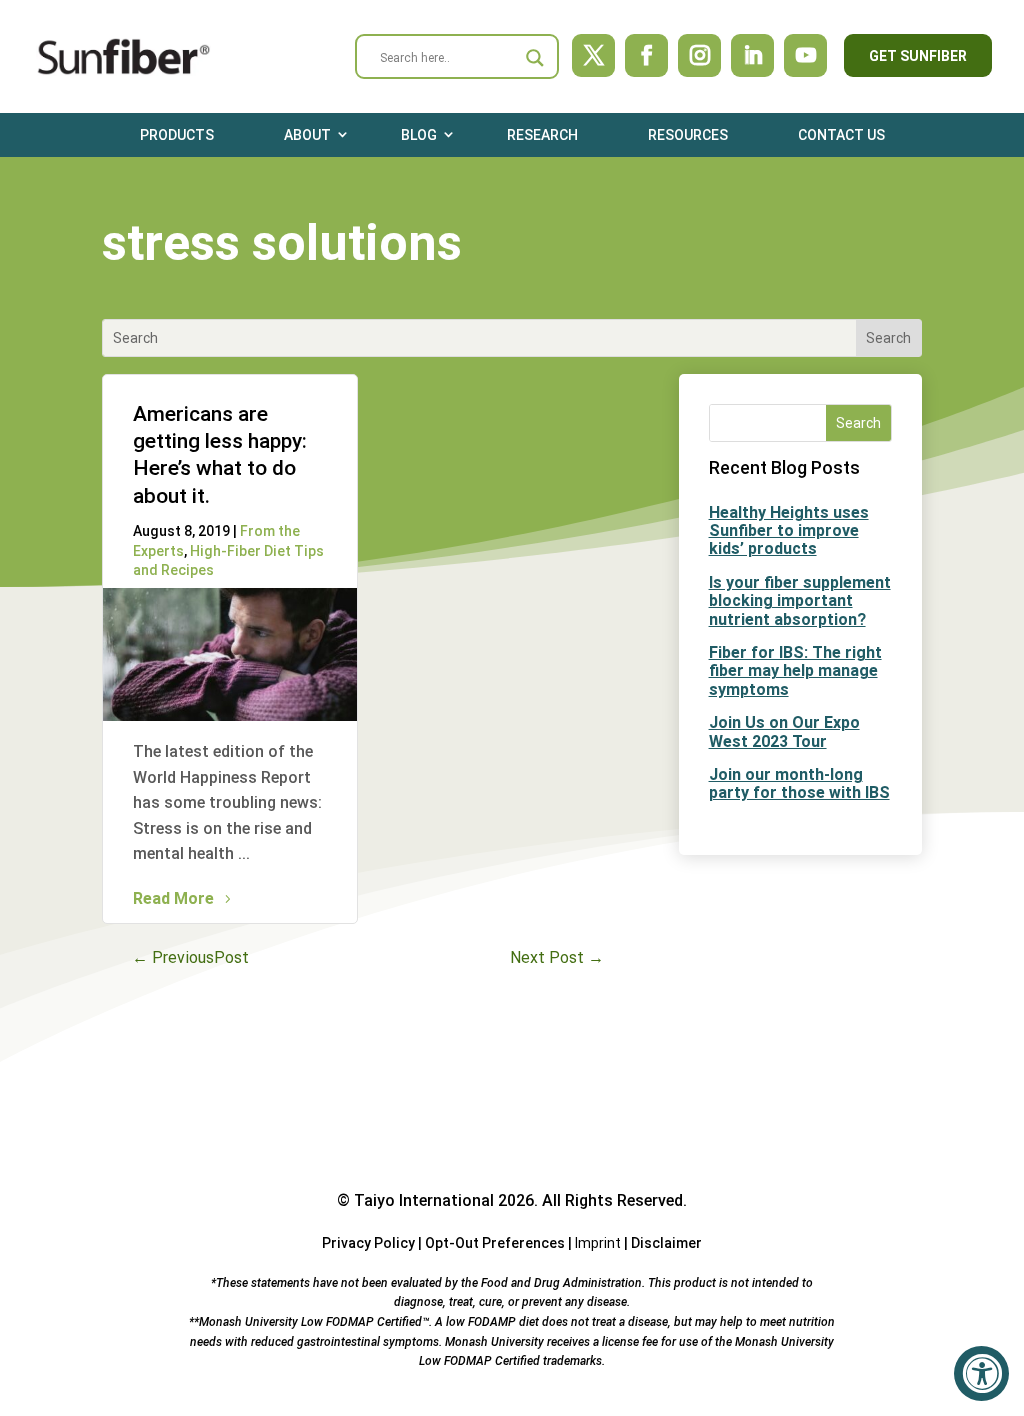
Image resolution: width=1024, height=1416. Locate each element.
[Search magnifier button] (535, 58)
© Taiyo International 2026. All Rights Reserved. (512, 1200)
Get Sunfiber (918, 56)
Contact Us (841, 135)
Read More (173, 898)
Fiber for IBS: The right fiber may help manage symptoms (795, 671)
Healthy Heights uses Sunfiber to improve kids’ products (789, 531)
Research (542, 135)
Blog (419, 135)
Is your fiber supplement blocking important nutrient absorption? (800, 601)
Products (177, 135)
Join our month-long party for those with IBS (799, 783)
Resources (688, 135)
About (307, 135)
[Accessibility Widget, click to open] (981, 1373)
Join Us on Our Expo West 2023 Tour (784, 731)
